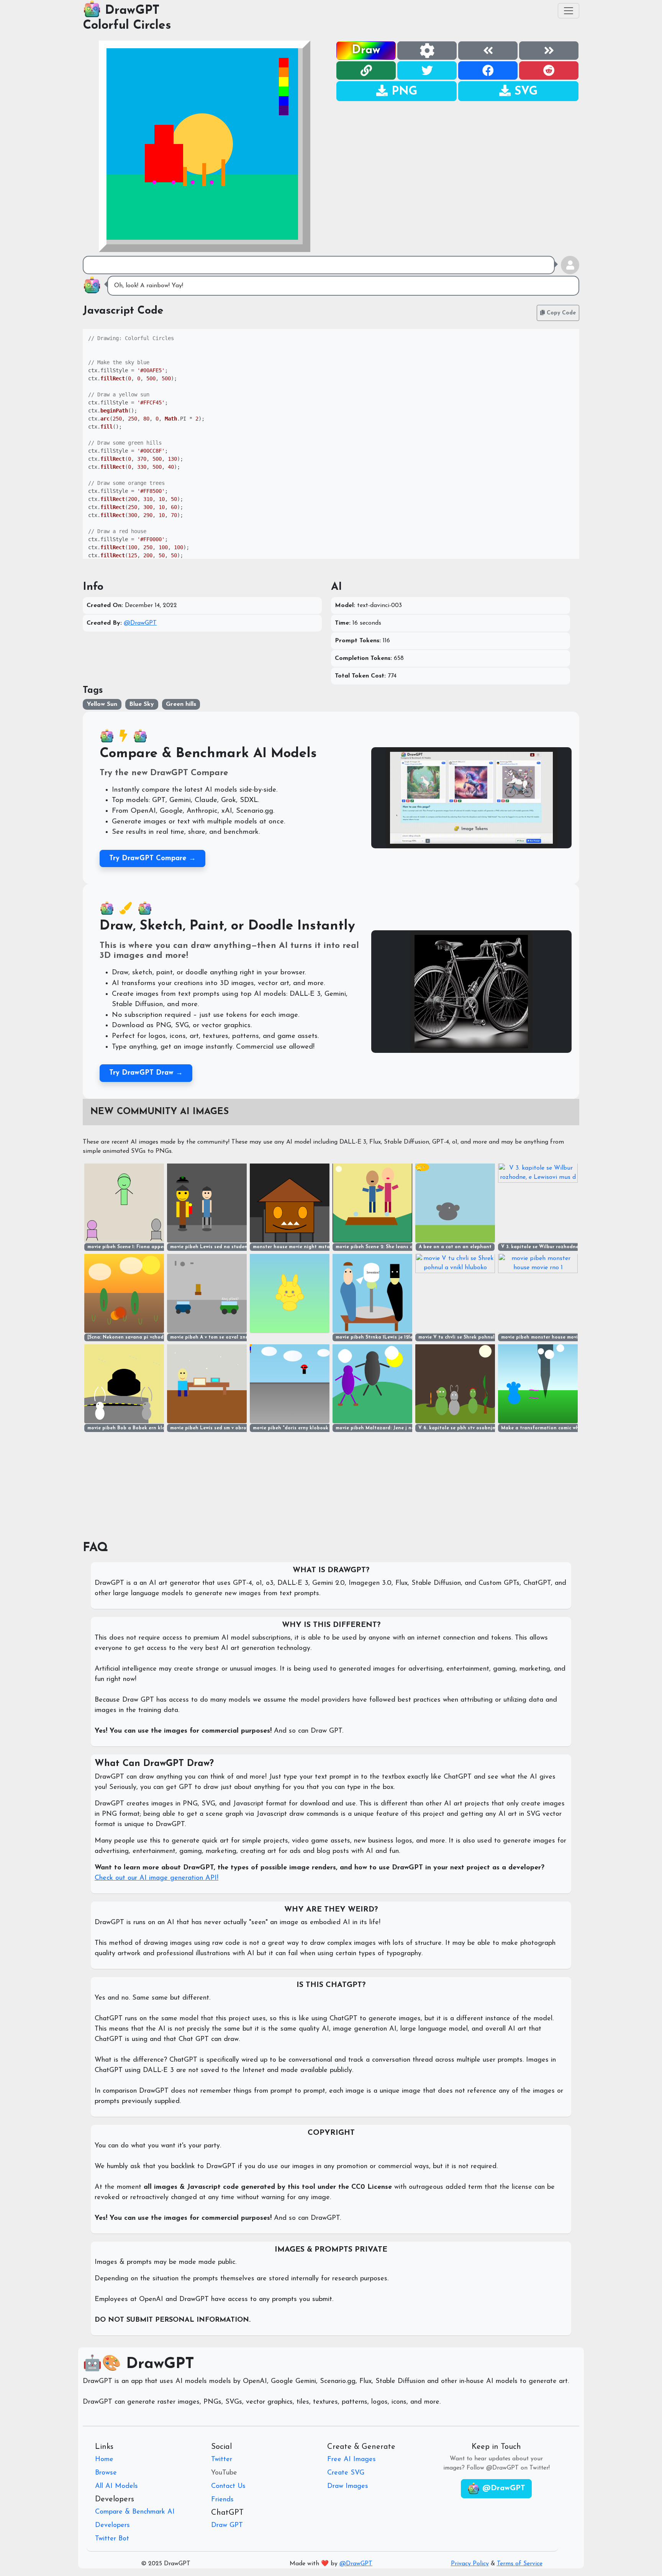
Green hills (181, 704)
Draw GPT (227, 2525)
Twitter (222, 2460)
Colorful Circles (127, 26)
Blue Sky (142, 704)
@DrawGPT (140, 623)
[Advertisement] (457, 155)
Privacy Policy (470, 2564)
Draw (366, 50)
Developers (112, 2525)
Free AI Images (351, 2460)
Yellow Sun (102, 704)
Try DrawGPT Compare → (152, 858)
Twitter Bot (112, 2539)
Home (104, 2460)
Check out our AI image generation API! (156, 1878)
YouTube (224, 2473)
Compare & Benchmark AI (135, 2512)
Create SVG (346, 2473)
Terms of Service (520, 2564)
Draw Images (348, 2486)
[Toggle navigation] (569, 11)
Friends (222, 2500)
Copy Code (560, 313)
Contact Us (228, 2486)
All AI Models (116, 2486)
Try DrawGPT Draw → (146, 1073)
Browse (106, 2473)
